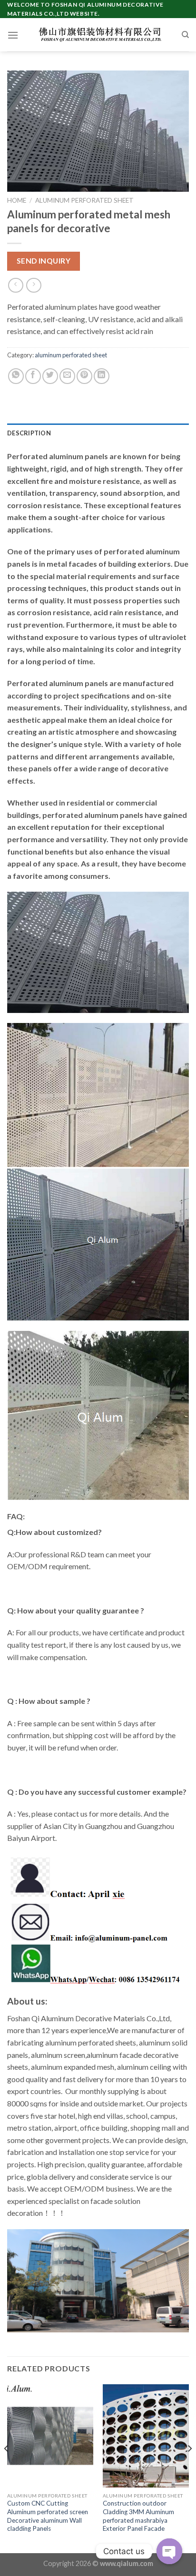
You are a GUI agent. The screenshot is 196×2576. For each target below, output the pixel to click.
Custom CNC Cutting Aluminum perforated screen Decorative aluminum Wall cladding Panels (48, 2516)
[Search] (185, 35)
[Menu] (13, 35)
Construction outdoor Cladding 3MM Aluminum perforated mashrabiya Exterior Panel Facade (138, 2516)
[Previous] (7, 2468)
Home (17, 200)
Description (29, 433)
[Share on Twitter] (50, 376)
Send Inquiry (44, 261)
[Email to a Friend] (67, 376)
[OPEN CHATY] (169, 2551)
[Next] (189, 2468)
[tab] (98, 433)
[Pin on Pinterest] (84, 376)
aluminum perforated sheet (84, 200)
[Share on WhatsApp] (16, 376)
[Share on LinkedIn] (102, 376)
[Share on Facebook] (33, 376)
